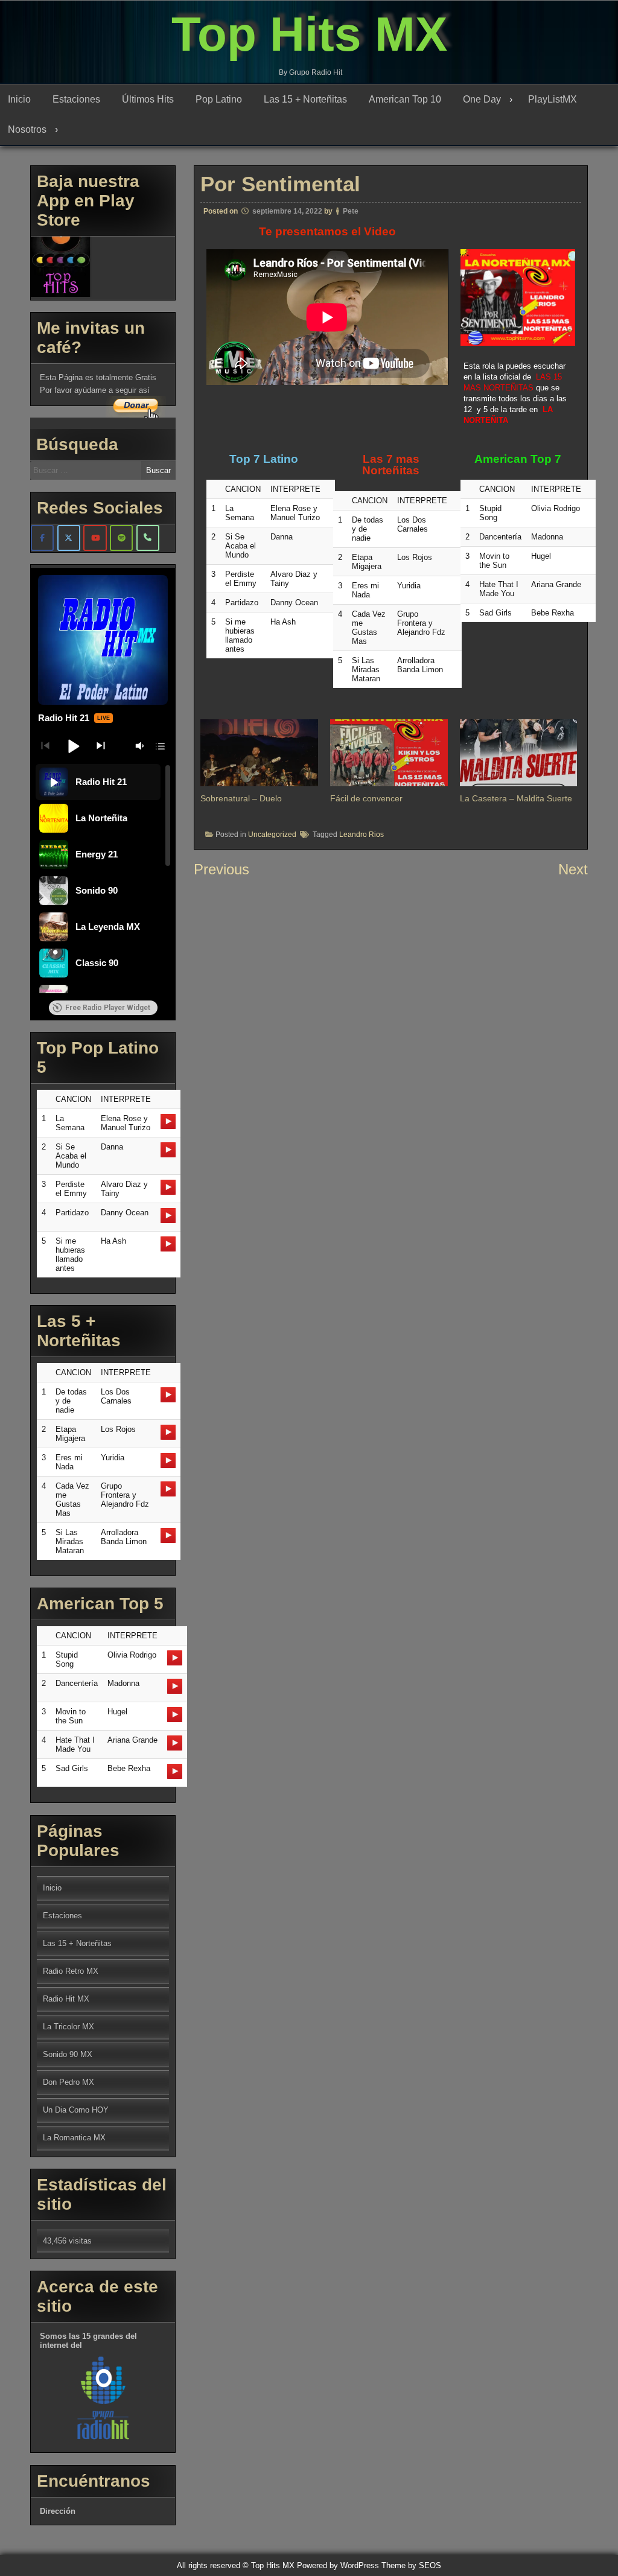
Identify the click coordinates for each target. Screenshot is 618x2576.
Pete (351, 211)
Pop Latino (219, 99)
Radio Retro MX (71, 1971)
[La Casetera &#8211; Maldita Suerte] (519, 753)
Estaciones (76, 99)
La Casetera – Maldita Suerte (516, 798)
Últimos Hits (148, 99)
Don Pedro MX (68, 2082)
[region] (103, 879)
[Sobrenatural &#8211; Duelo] (259, 753)
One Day (482, 99)
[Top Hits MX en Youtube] (95, 538)
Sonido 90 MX (68, 2054)
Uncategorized (272, 835)
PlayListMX (553, 99)
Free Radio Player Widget (108, 1008)
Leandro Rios (362, 835)
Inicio (19, 99)
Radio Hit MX (66, 1999)
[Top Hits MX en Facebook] (42, 538)
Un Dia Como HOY (76, 2110)
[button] (73, 746)
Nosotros (27, 129)
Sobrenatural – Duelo (241, 798)
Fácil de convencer (366, 798)
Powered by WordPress (338, 2565)
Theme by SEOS (411, 2565)
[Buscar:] (100, 470)
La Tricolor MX (68, 2027)
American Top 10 (405, 99)
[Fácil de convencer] (389, 753)
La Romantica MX (74, 2138)
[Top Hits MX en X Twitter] (69, 538)
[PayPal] (148, 538)
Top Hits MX (309, 34)
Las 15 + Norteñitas (305, 99)
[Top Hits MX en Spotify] (121, 538)
